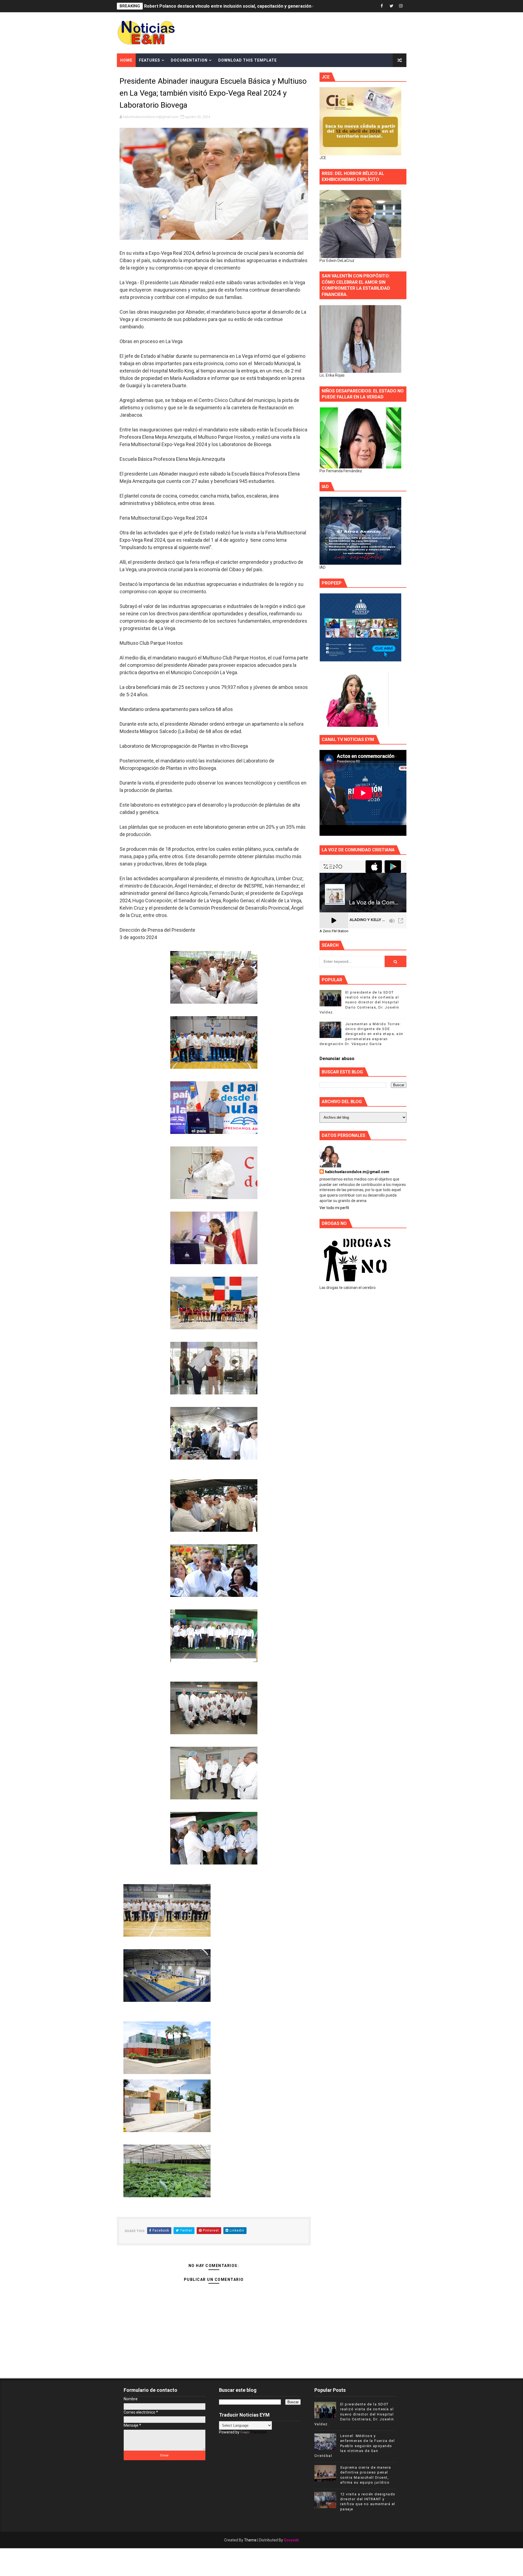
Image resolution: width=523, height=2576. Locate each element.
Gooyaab (291, 2540)
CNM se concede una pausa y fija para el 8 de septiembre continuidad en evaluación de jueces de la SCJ (251, 6)
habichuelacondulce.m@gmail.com (357, 1172)
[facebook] (382, 6)
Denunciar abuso (337, 1059)
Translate (259, 2432)
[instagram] (401, 6)
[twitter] (391, 6)
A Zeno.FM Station (334, 931)
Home (126, 60)
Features (150, 60)
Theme (250, 2540)
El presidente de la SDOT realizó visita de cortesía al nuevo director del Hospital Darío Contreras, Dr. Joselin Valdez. (359, 1002)
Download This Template (247, 60)
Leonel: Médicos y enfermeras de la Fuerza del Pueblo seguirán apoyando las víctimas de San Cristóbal (355, 2446)
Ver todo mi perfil (334, 1208)
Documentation (189, 60)
